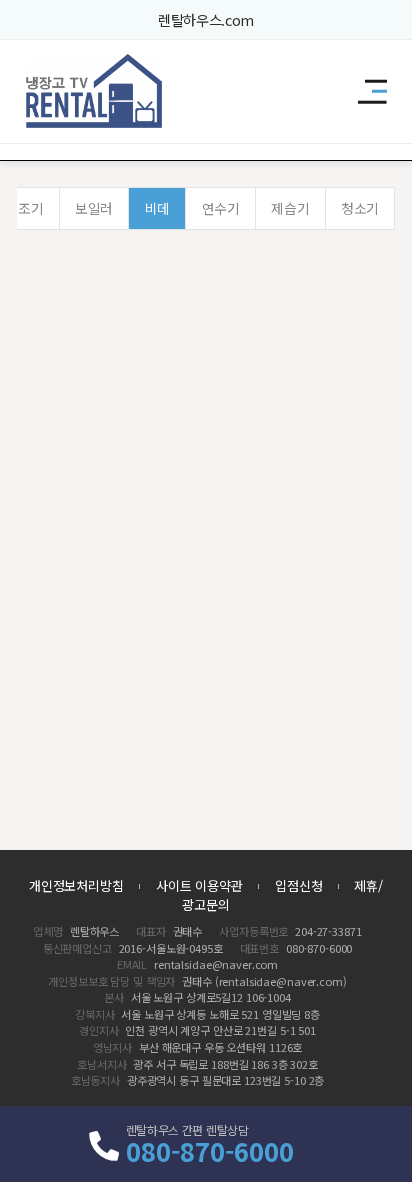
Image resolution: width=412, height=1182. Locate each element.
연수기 (221, 208)
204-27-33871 (328, 931)
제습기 (290, 208)
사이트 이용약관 (199, 885)
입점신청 (298, 885)
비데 (157, 208)
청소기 (360, 208)
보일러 (94, 208)
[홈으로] (94, 91)
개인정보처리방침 (76, 885)
